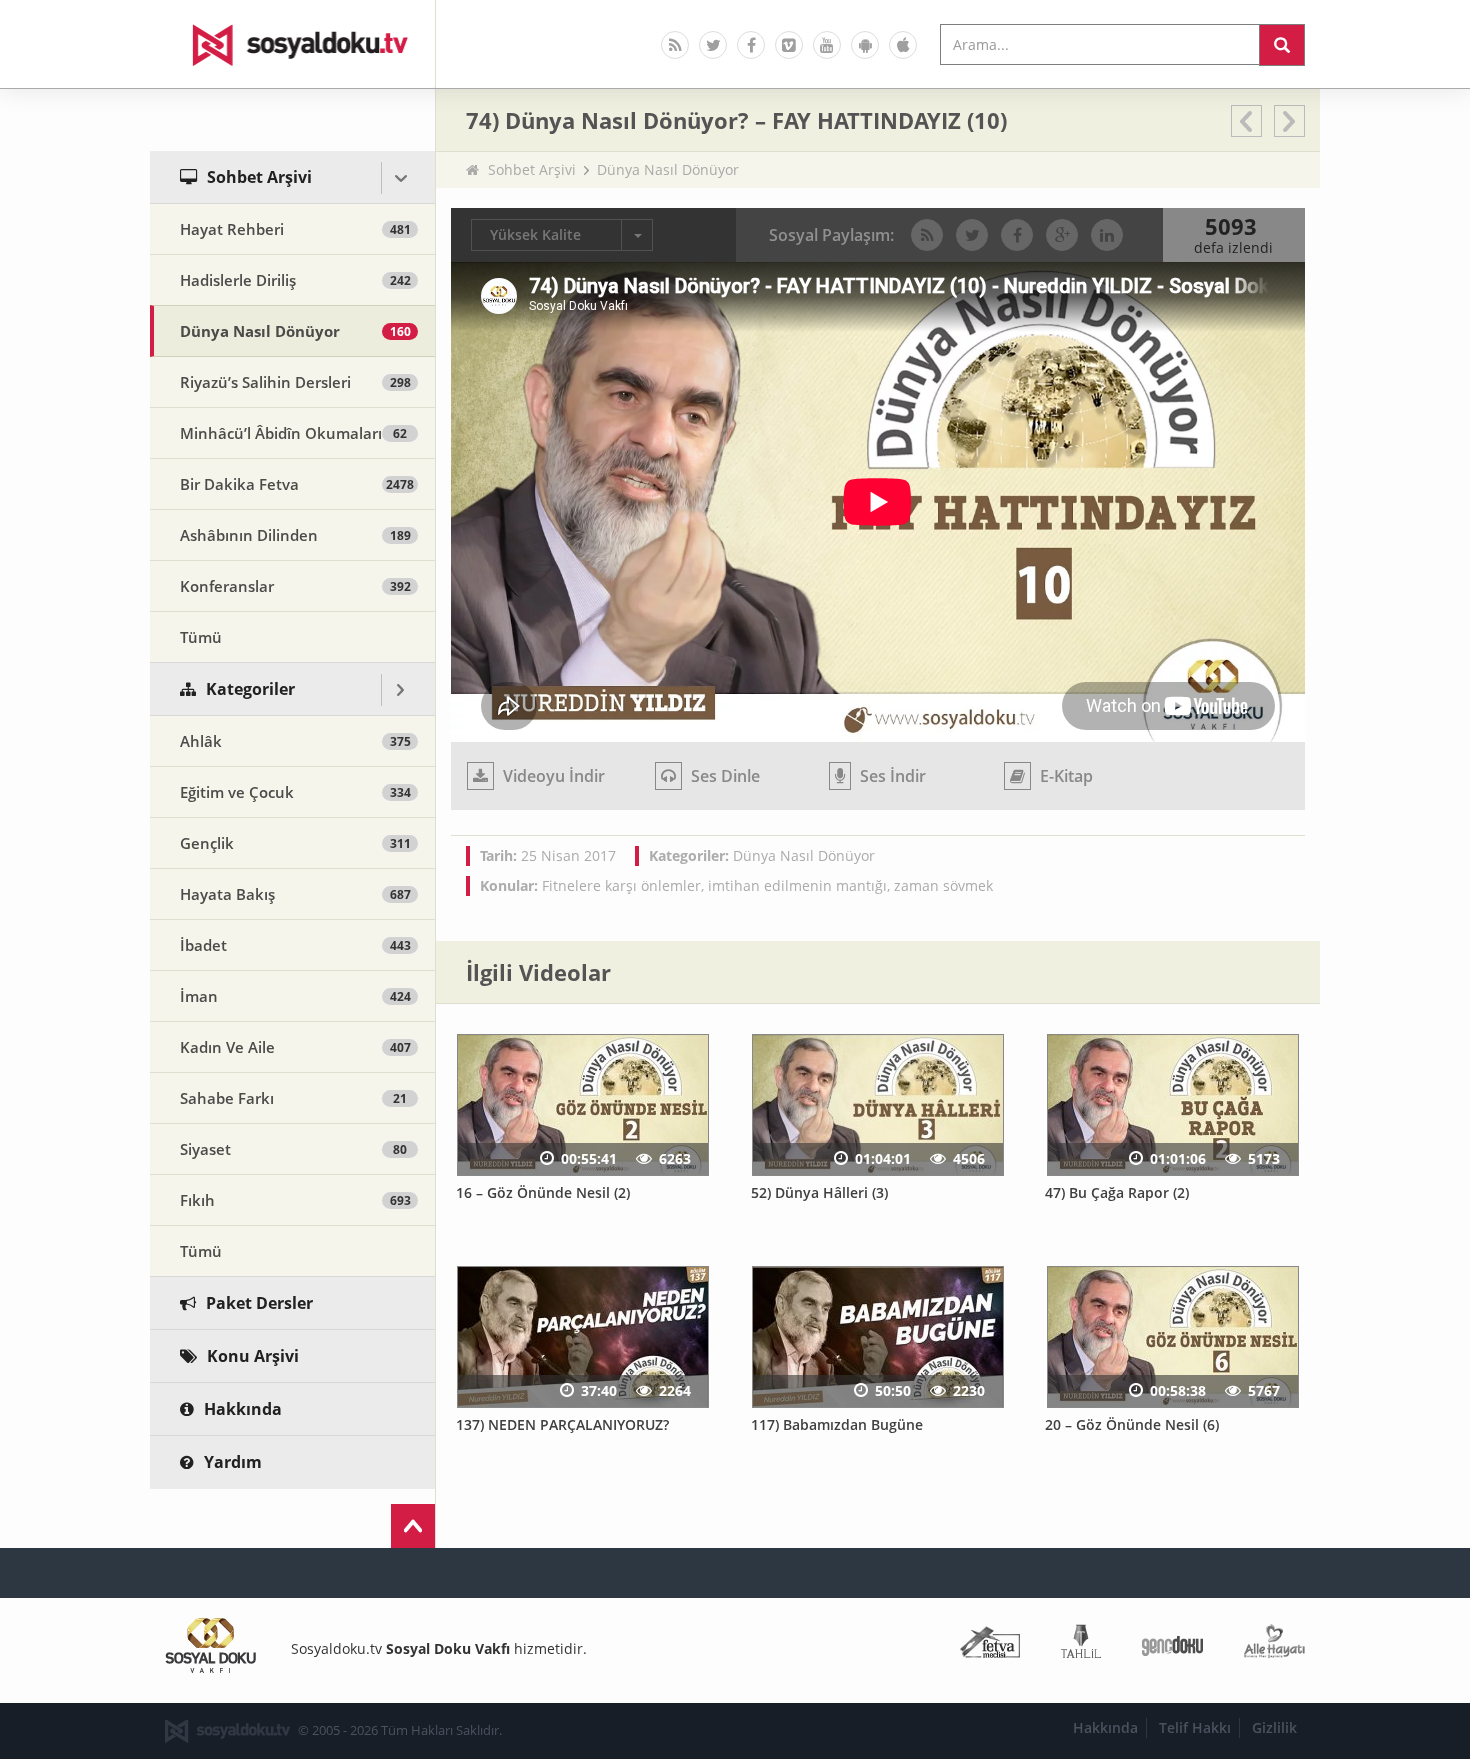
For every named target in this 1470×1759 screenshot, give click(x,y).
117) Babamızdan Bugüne (837, 1424)
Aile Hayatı (1274, 1645)
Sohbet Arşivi (532, 169)
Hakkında (1105, 1727)
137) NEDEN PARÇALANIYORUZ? (562, 1424)
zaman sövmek (943, 885)
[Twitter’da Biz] (713, 45)
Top (413, 1526)
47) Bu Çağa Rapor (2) (1117, 1192)
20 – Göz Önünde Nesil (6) (1132, 1424)
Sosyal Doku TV (293, 44)
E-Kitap (1064, 776)
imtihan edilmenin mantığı (797, 885)
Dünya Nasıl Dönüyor (668, 169)
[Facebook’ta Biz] (751, 45)
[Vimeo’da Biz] (789, 45)
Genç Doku (1172, 1645)
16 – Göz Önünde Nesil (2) (543, 1192)
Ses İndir (891, 776)
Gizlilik (1274, 1727)
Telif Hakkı (1195, 1727)
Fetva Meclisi (990, 1645)
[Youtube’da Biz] (827, 45)
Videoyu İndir (552, 776)
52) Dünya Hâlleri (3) (819, 1192)
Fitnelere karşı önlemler (621, 885)
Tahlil (1081, 1645)
